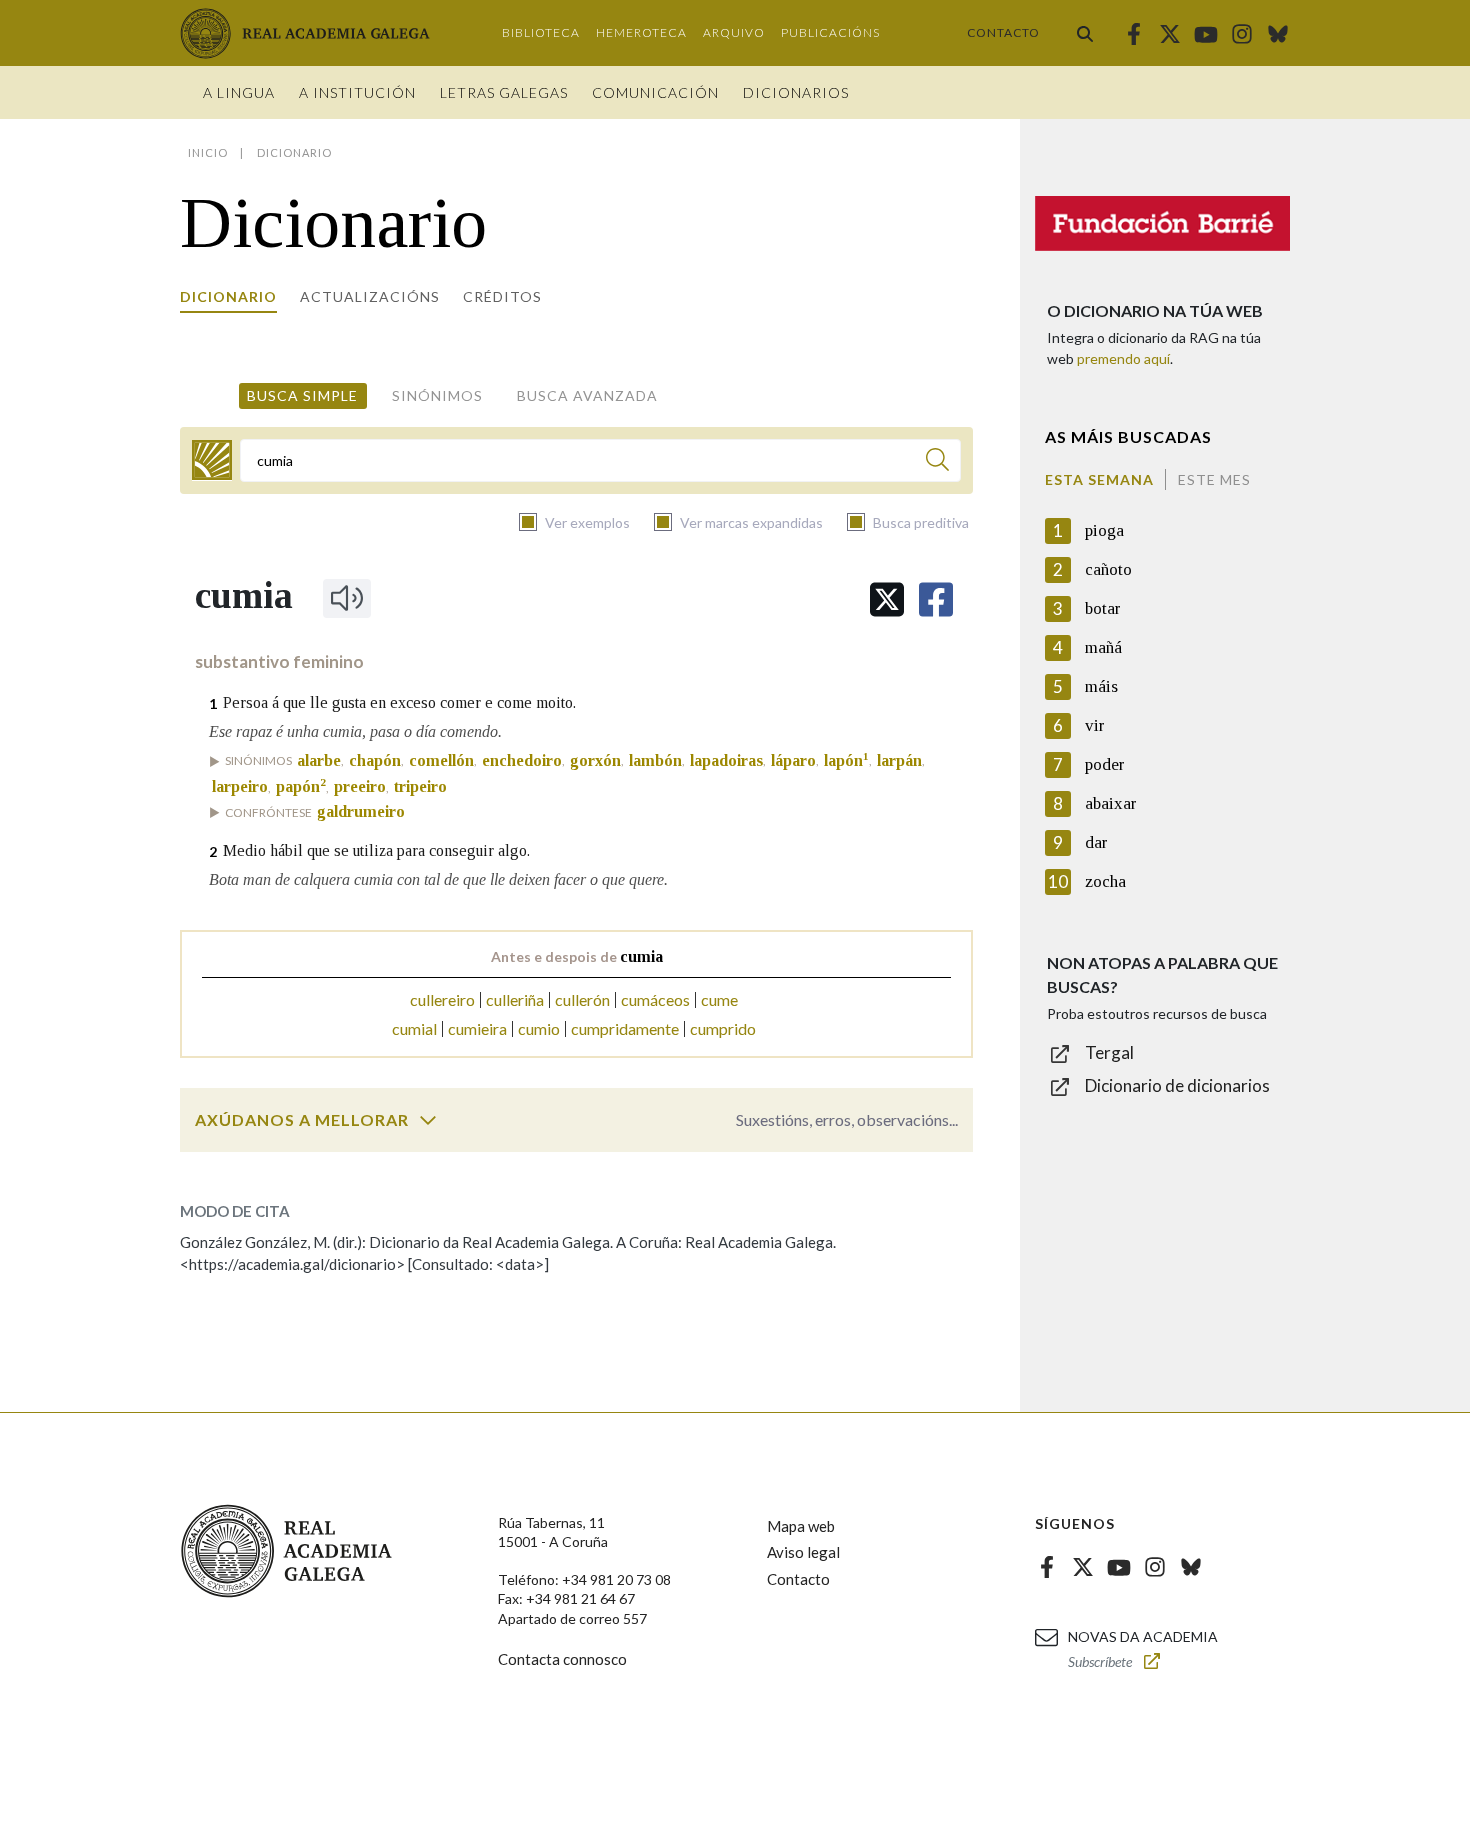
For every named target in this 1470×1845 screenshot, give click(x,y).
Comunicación (655, 92)
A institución (357, 92)
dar (1096, 842)
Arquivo (734, 32)
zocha (1105, 881)
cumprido (723, 1028)
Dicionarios (796, 92)
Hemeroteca (641, 32)
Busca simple (302, 395)
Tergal (1109, 1052)
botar (1103, 608)
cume (719, 999)
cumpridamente (625, 1028)
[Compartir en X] (887, 599)
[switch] (428, 1120)
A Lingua (239, 92)
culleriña (515, 999)
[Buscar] (1085, 33)
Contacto (1003, 32)
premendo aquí (1123, 358)
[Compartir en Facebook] (936, 599)
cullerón (582, 999)
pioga (1104, 530)
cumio (539, 1028)
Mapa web (801, 1526)
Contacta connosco (562, 1659)
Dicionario (228, 296)
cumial (414, 1028)
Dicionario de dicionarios (1177, 1085)
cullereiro (442, 999)
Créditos (502, 296)
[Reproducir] (347, 598)
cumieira (477, 1028)
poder (1105, 764)
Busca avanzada (587, 395)
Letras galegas (504, 92)
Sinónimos (437, 395)
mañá (1103, 647)
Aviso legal (803, 1552)
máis (1101, 686)
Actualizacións (370, 296)
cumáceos (655, 999)
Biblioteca (541, 32)
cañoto (1108, 569)
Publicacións (830, 32)
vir (1095, 725)
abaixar (1111, 803)
